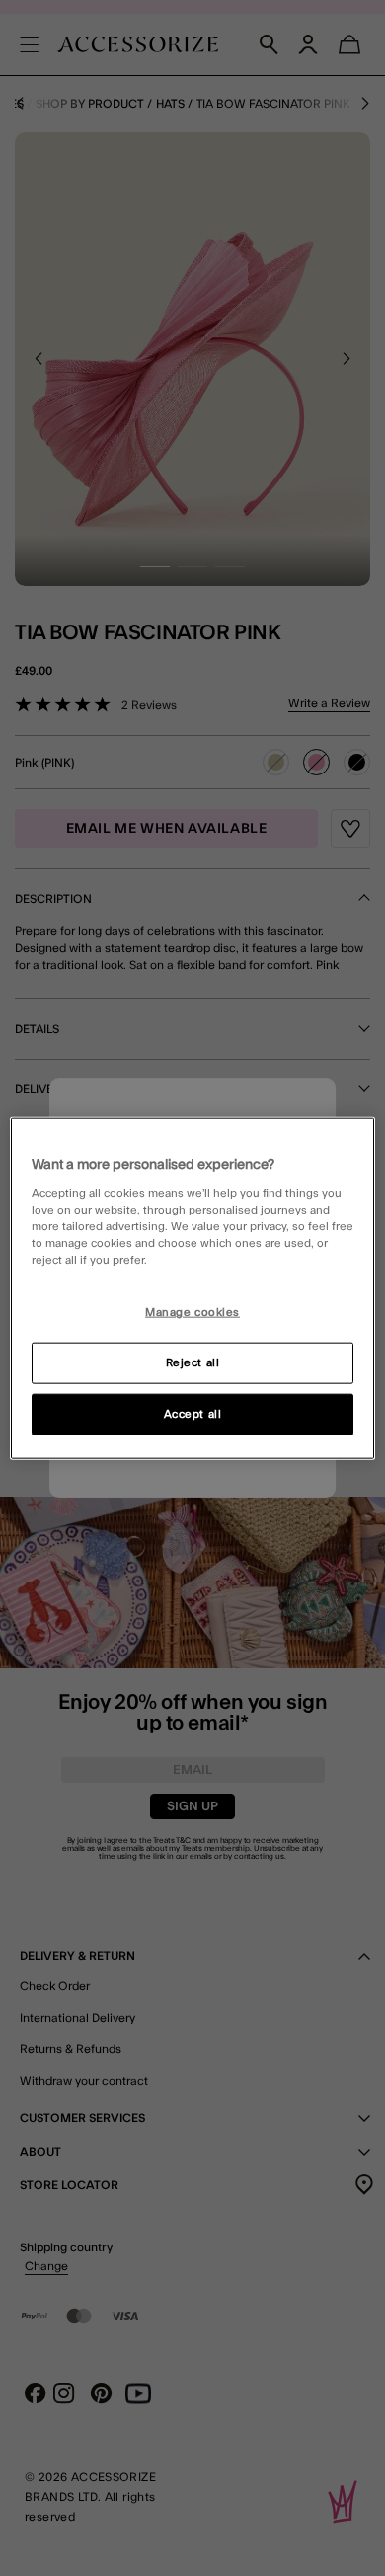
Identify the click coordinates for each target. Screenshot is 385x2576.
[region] (193, 1288)
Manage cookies (192, 1313)
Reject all (193, 1363)
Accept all (193, 1414)
